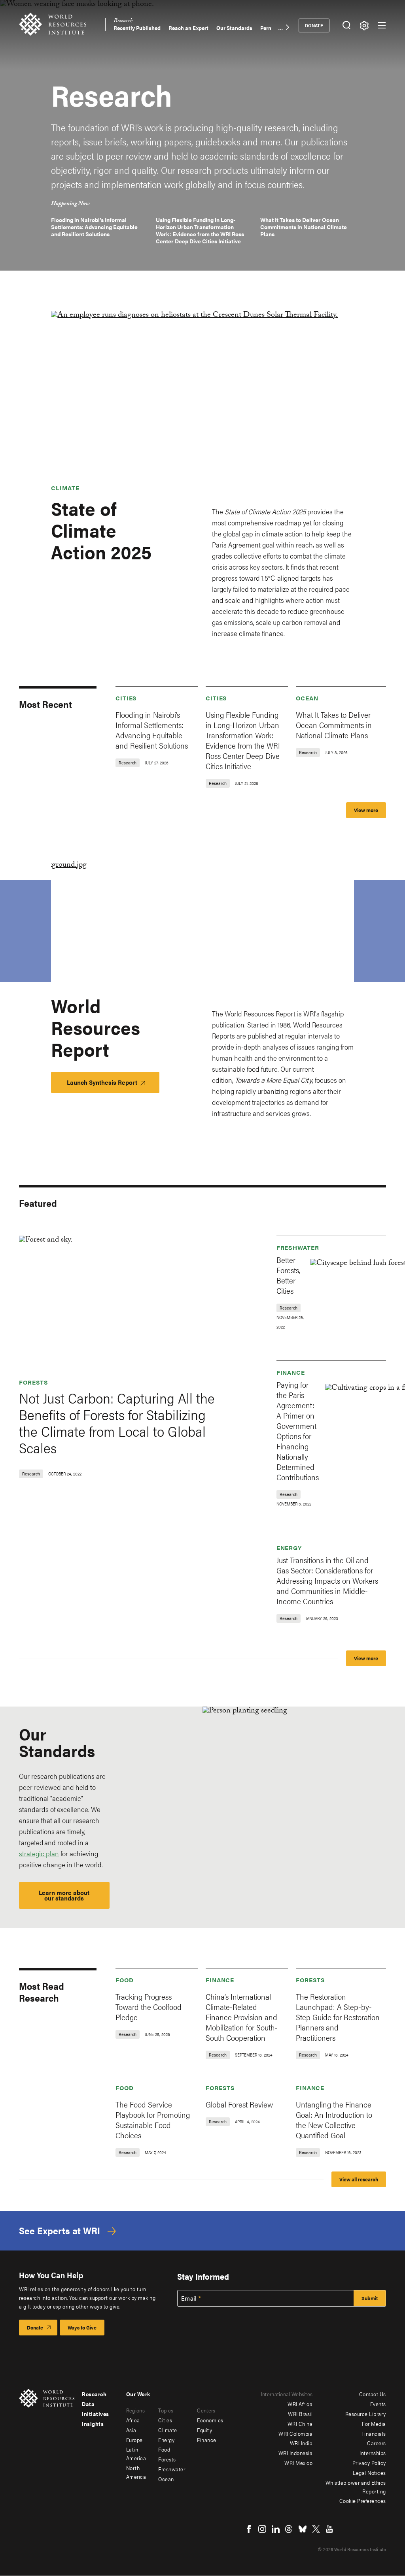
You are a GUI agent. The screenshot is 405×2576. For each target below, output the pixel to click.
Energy (289, 1548)
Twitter (316, 2529)
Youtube (329, 2529)
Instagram (262, 2529)
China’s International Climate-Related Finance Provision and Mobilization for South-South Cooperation (242, 2017)
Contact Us (373, 2394)
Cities (126, 698)
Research (123, 22)
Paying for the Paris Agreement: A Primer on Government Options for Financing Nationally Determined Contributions (298, 1431)
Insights (93, 2424)
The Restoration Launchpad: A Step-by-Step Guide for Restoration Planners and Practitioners (338, 2017)
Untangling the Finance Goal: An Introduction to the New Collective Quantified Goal (334, 2120)
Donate (314, 25)
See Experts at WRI (60, 2231)
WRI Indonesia (296, 2453)
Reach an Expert (188, 28)
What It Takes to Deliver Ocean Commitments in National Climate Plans (304, 227)
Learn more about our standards (64, 1895)
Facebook (249, 2529)
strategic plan (39, 1853)
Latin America (136, 2454)
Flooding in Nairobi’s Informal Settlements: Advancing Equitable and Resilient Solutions (94, 227)
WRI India (301, 2443)
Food (125, 1980)
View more (366, 810)
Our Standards (234, 28)
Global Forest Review (239, 2104)
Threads (289, 2529)
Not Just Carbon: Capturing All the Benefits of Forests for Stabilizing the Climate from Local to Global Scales (117, 1423)
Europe (134, 2440)
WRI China (300, 2424)
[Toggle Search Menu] (346, 25)
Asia (131, 2430)
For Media (374, 2424)
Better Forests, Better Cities (288, 1275)
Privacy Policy (369, 2463)
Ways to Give (82, 2327)
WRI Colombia (295, 2433)
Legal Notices (369, 2473)
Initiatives (96, 2414)
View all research (359, 2179)
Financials (374, 2433)
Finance (291, 1372)
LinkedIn (276, 2529)
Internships (373, 2453)
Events (378, 2404)
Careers (377, 2443)
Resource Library (366, 2414)
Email (189, 2298)
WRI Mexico (298, 2463)
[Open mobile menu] (382, 25)
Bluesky (303, 2529)
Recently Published (137, 28)
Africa (133, 2420)
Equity (204, 2430)
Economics (210, 2420)
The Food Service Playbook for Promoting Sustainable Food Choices (153, 2120)
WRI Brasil (300, 2414)
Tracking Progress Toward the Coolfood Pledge (149, 2007)
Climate (65, 488)
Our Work (138, 2394)
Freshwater (298, 1247)
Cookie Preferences (363, 2501)
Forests (34, 1382)
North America (136, 2472)
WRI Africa (300, 2404)
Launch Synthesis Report (102, 1082)
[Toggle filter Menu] (364, 25)
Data (88, 2404)
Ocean (307, 698)
